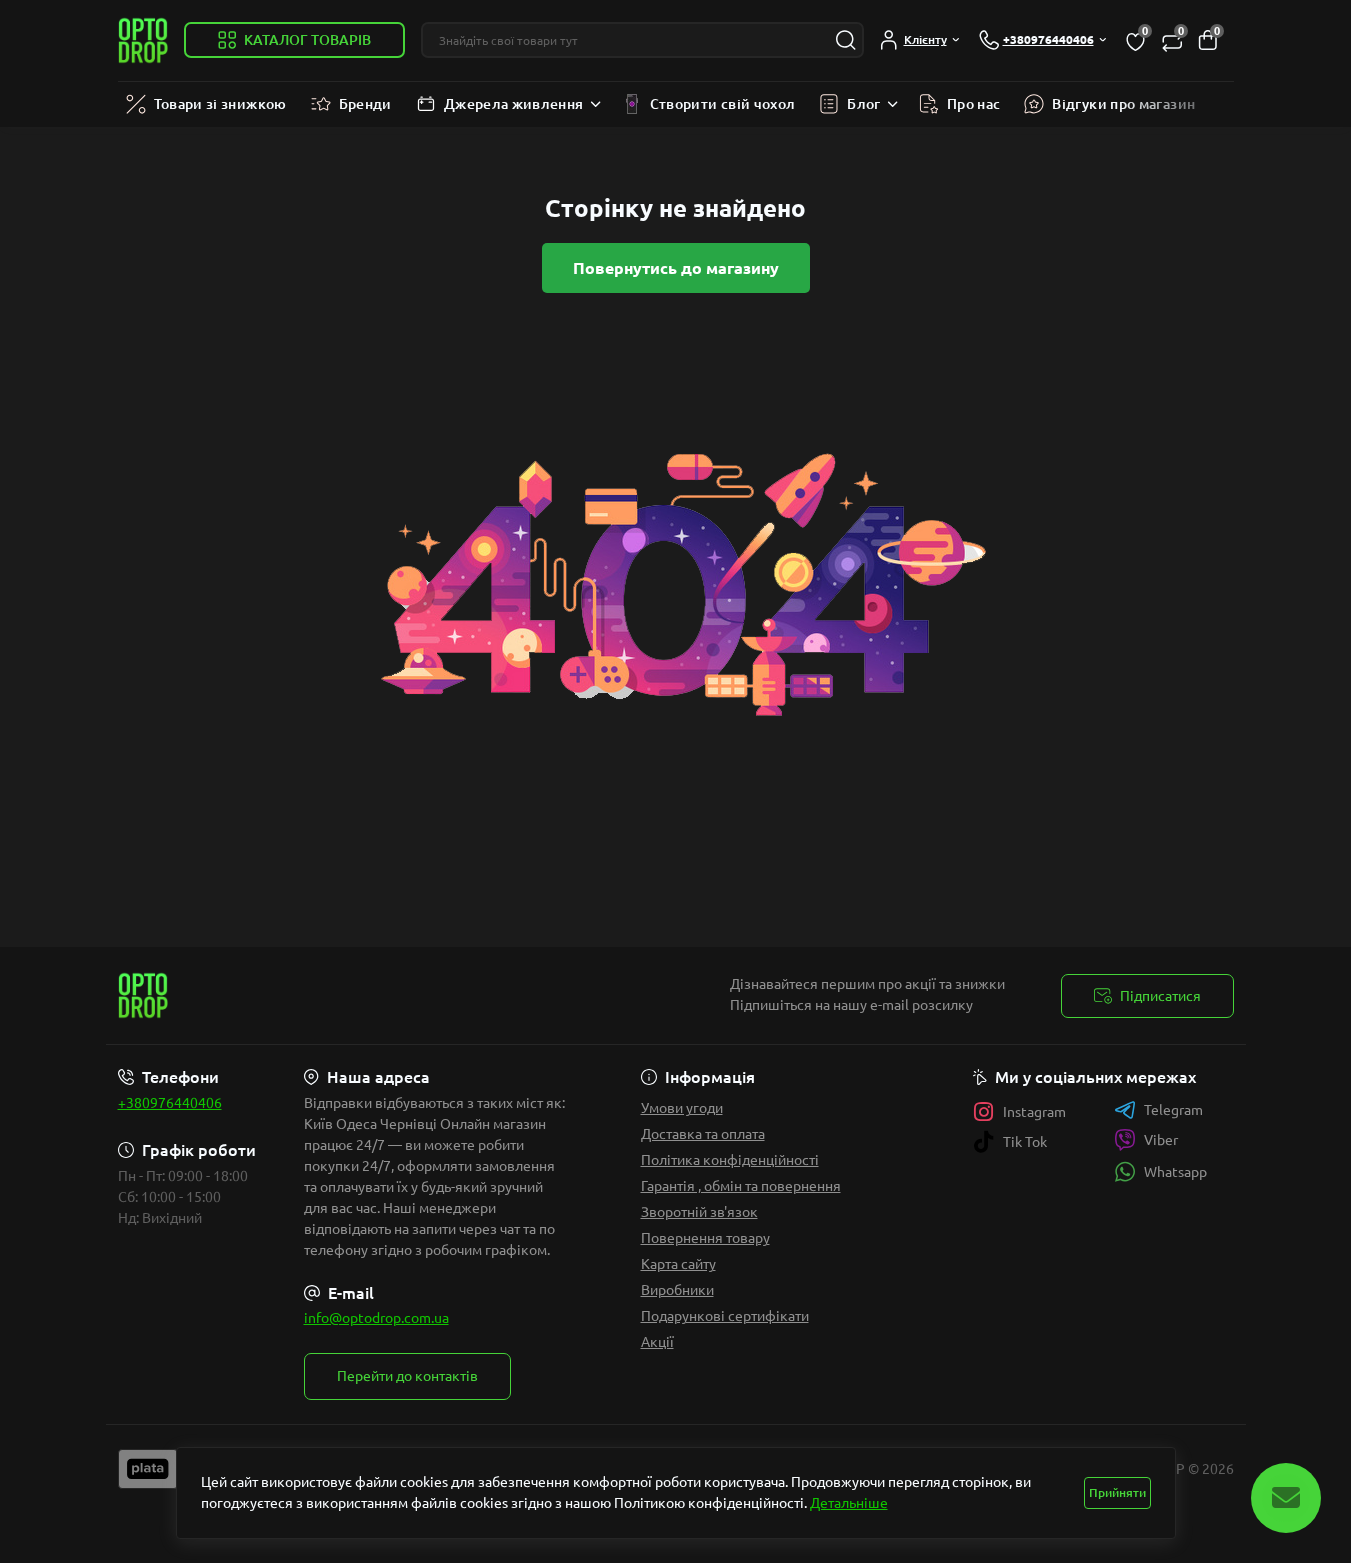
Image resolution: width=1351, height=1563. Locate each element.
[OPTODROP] (391, 995)
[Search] (846, 40)
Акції (657, 1342)
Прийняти (1117, 1492)
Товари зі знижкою (220, 104)
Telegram (1173, 1110)
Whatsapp (1175, 1172)
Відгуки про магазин (1123, 104)
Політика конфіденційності (730, 1160)
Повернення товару (705, 1238)
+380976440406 (170, 1103)
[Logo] (143, 40)
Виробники (677, 1290)
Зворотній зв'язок (699, 1212)
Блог (863, 104)
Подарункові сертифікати (725, 1316)
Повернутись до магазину (676, 268)
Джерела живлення (514, 104)
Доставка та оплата (703, 1134)
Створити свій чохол (723, 104)
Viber (1161, 1140)
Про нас (974, 104)
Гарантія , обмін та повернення (741, 1186)
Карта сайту (678, 1264)
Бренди (365, 104)
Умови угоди (682, 1108)
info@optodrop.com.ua (376, 1318)
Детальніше (849, 1503)
